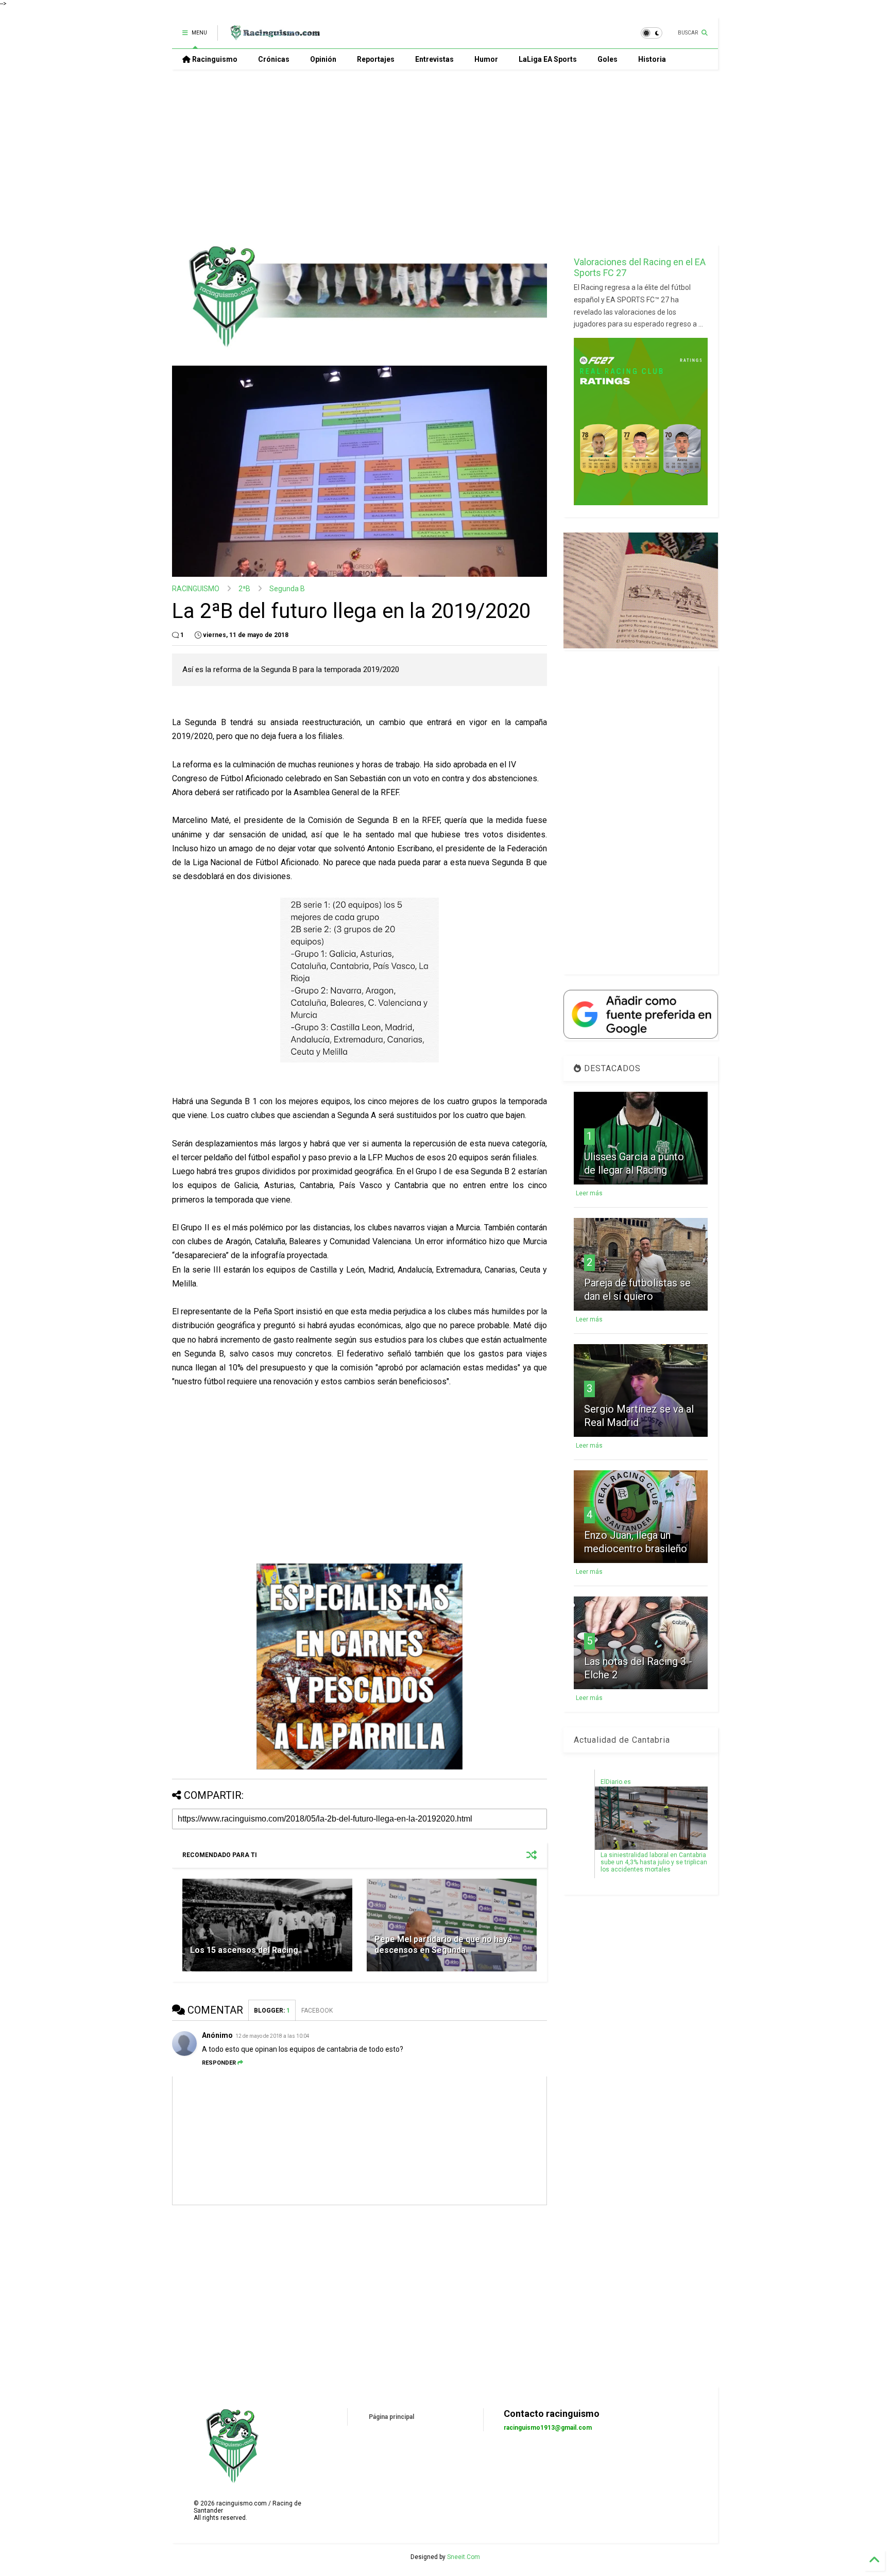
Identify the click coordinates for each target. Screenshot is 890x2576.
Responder (219, 2063)
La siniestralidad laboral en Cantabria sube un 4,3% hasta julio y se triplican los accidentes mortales (654, 1862)
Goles (607, 59)
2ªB (244, 589)
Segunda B (287, 589)
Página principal (391, 2417)
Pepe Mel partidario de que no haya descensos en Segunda (443, 1945)
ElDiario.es (616, 1782)
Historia (652, 59)
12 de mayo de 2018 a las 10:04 (272, 2036)
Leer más (589, 1193)
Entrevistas (434, 59)
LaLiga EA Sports (548, 59)
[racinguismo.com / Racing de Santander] (274, 36)
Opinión (323, 59)
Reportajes (376, 59)
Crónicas (274, 59)
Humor (486, 59)
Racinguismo (214, 59)
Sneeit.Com (464, 2557)
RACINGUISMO (196, 589)
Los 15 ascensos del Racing (244, 1950)
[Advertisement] (445, 157)
